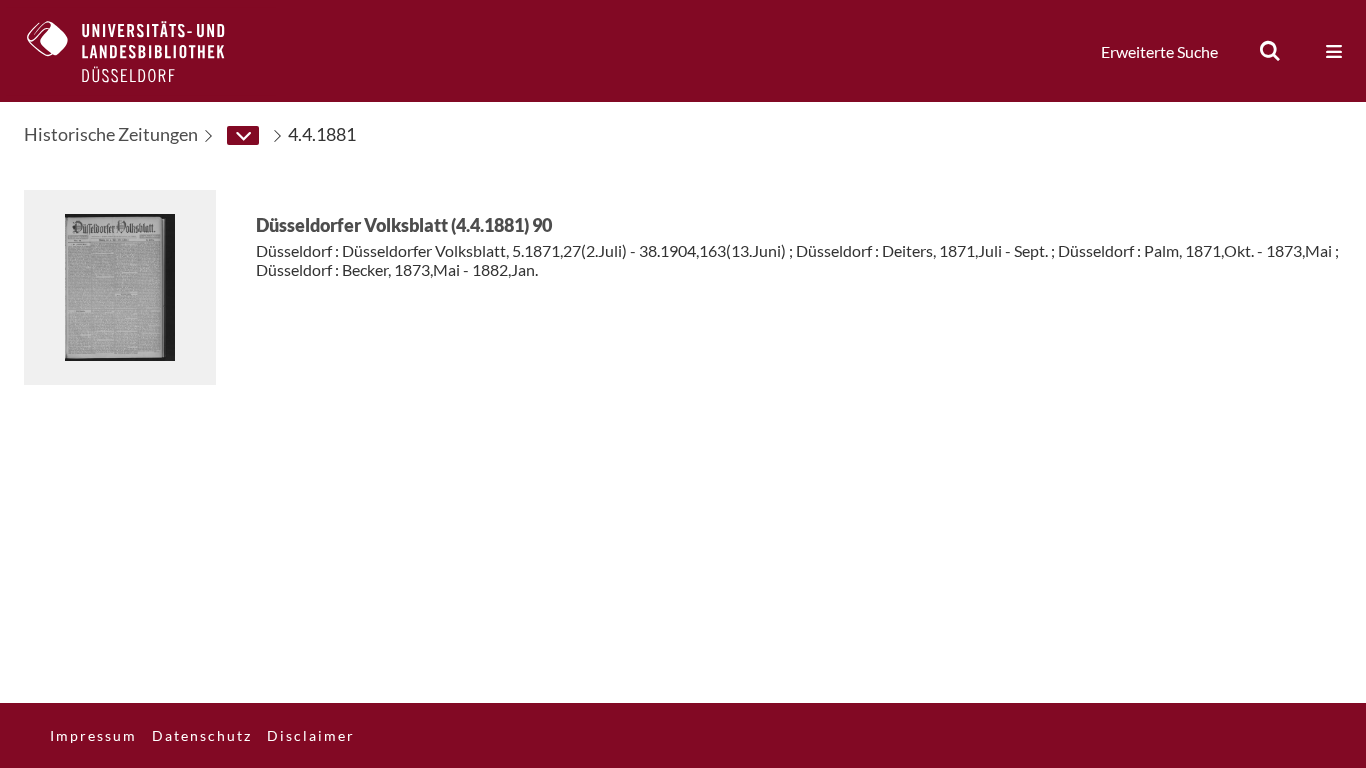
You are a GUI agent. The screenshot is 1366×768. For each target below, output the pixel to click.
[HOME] (141, 51)
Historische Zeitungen (111, 134)
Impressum (93, 735)
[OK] (1270, 51)
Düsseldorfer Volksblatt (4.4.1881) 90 (404, 225)
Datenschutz (202, 735)
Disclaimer (311, 735)
